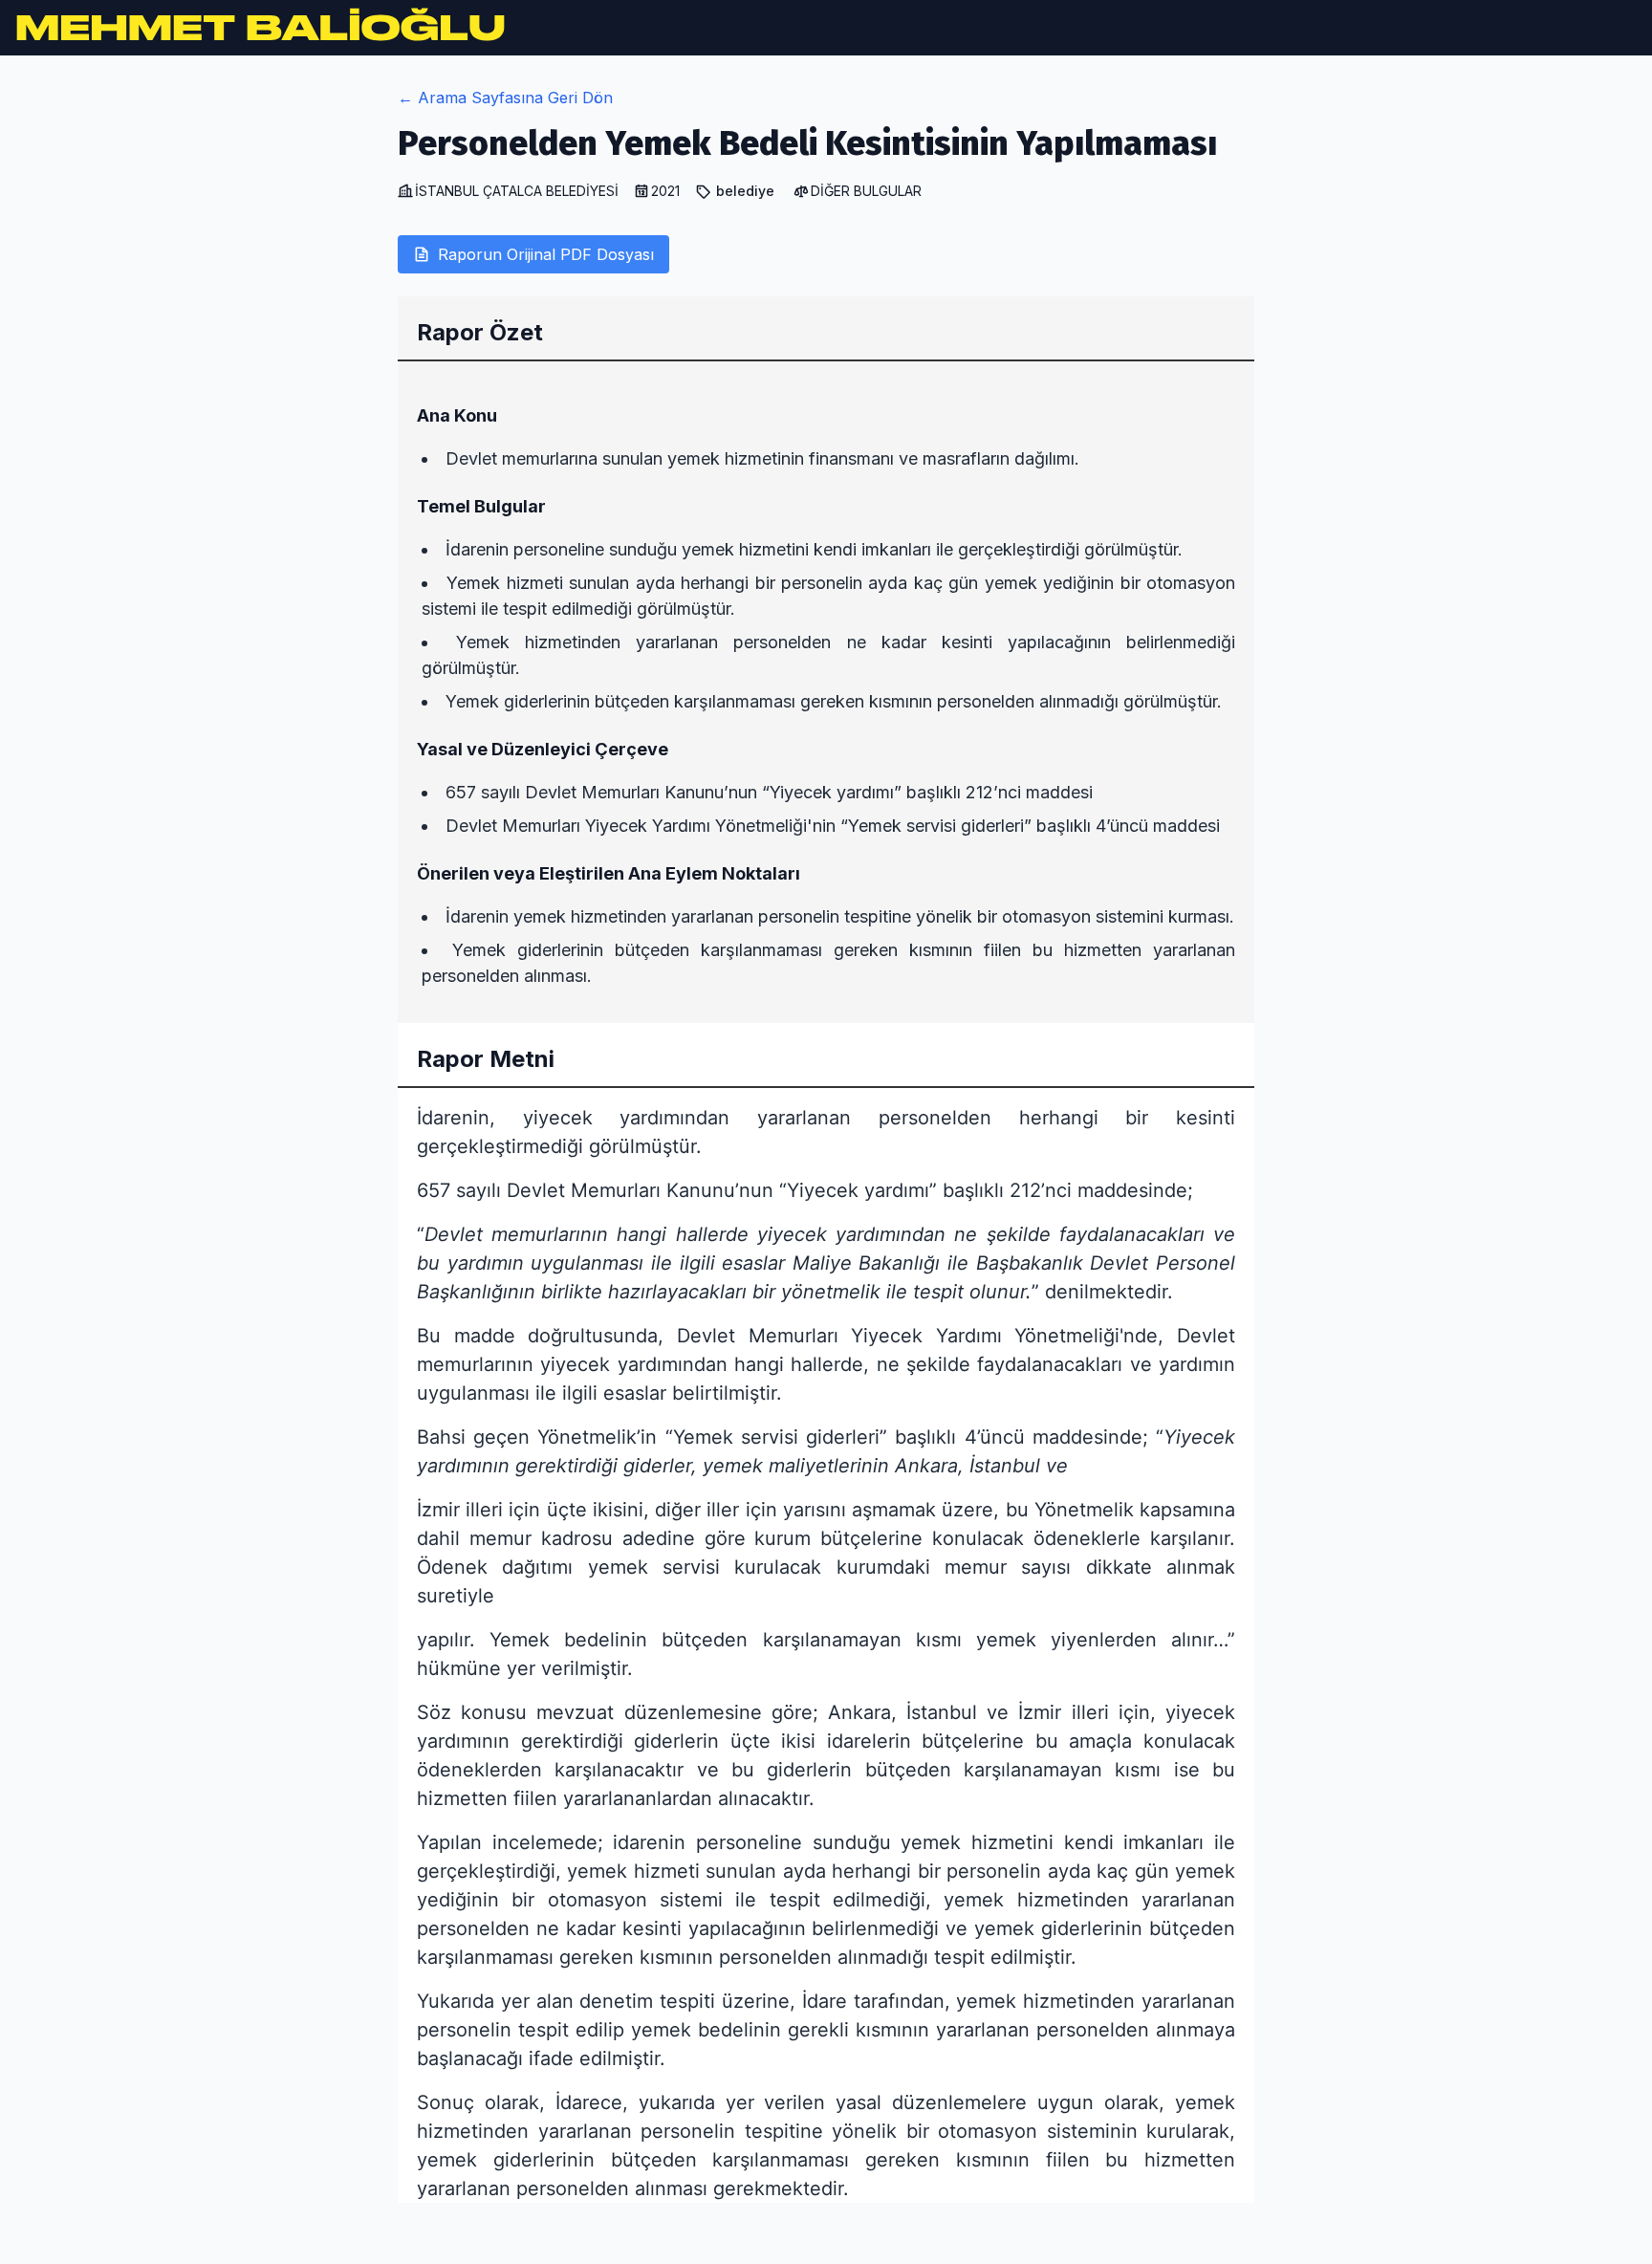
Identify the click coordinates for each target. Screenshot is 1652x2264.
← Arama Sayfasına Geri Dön (505, 98)
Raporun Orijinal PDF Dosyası (546, 254)
